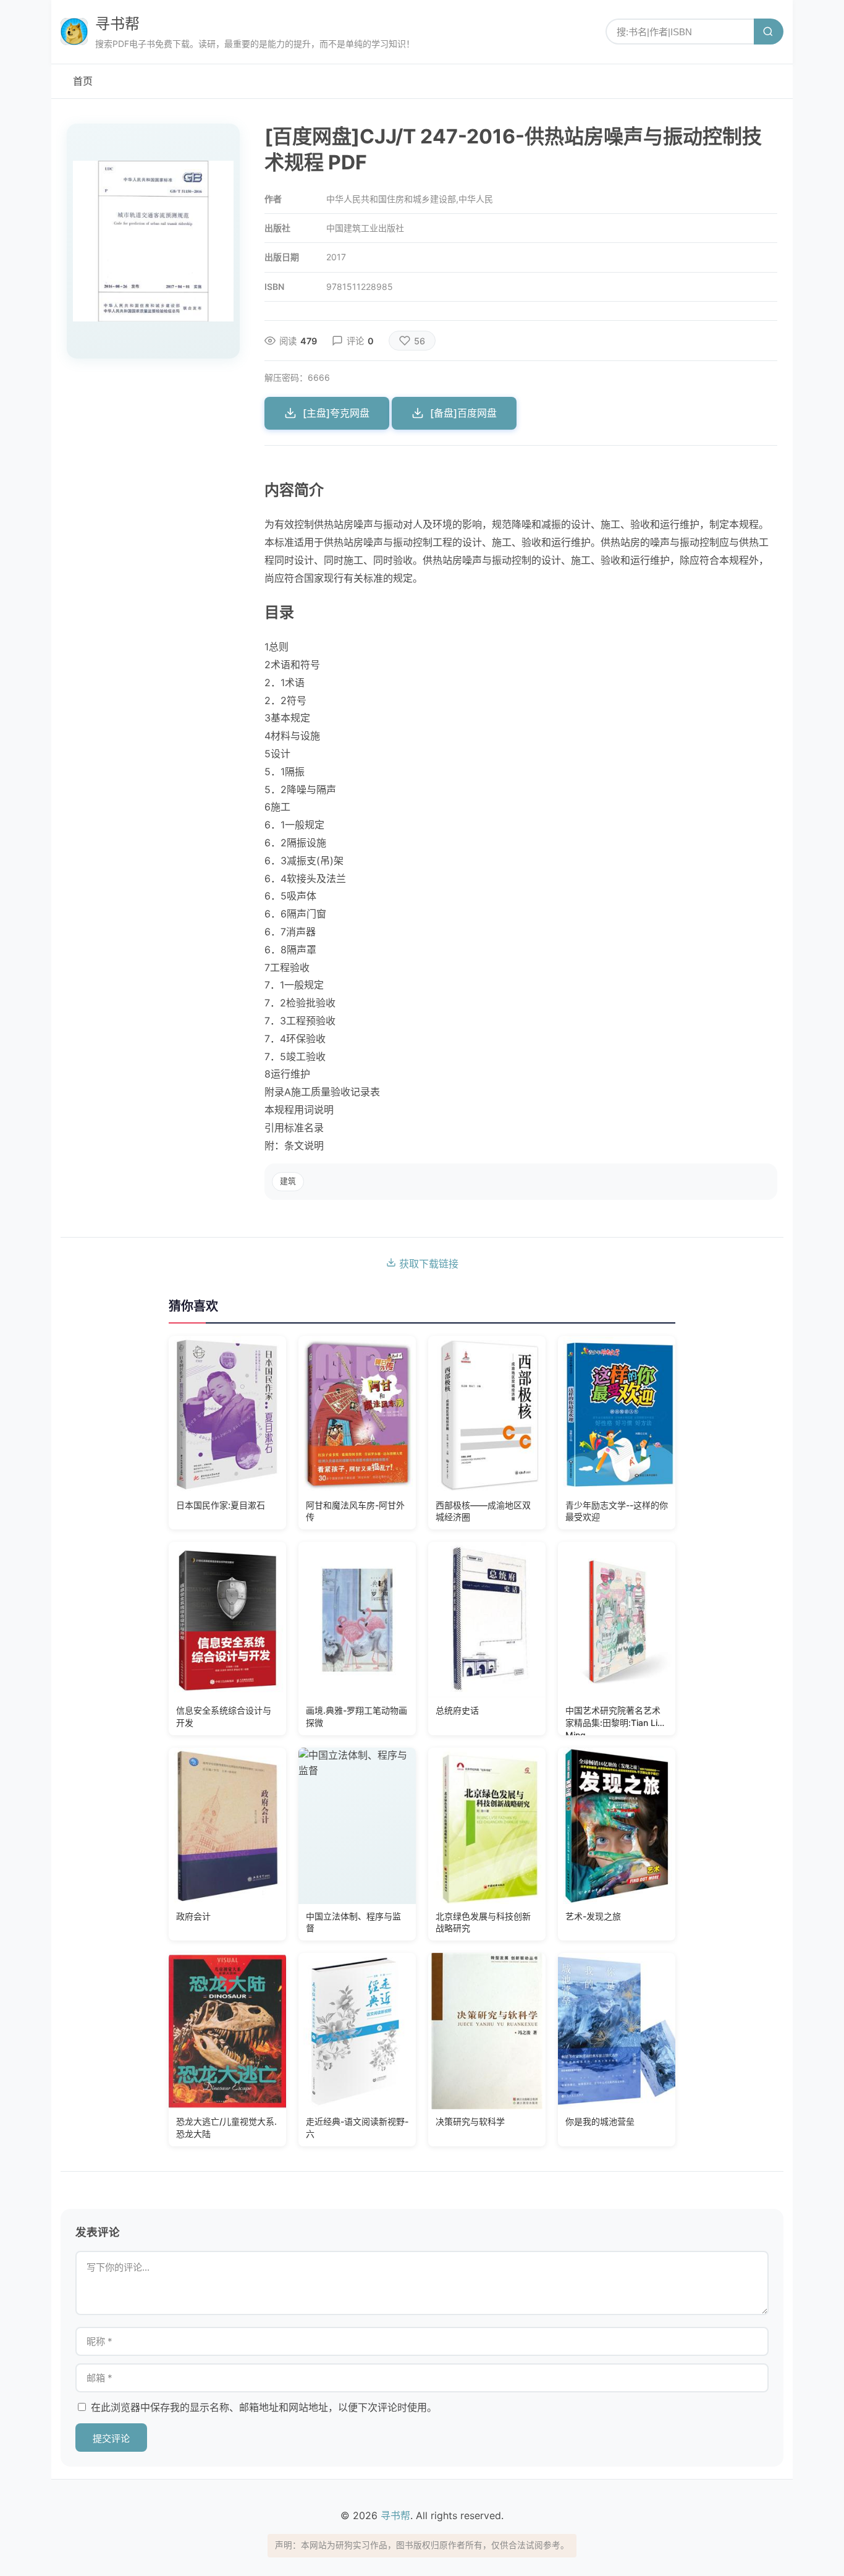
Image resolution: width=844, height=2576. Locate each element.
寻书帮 (117, 24)
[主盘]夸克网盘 (336, 413)
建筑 (288, 1181)
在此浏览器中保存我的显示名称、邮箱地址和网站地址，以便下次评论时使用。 (264, 2407)
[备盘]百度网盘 (463, 413)
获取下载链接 (427, 1264)
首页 (83, 81)
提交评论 (111, 2438)
